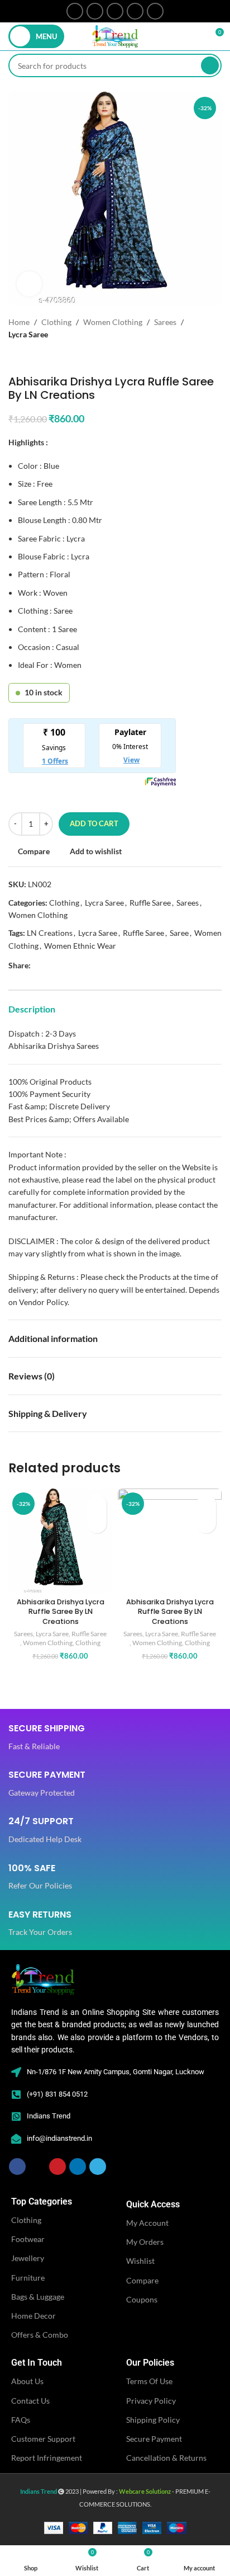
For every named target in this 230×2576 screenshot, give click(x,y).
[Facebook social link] (75, 11)
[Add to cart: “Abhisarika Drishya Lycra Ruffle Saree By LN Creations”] (97, 1524)
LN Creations (50, 933)
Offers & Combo (40, 2335)
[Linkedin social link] (135, 11)
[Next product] (36, 358)
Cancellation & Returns (166, 2458)
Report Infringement (47, 2458)
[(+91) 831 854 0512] (16, 2094)
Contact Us (30, 2401)
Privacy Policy (151, 2401)
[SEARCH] (210, 65)
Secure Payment (154, 2439)
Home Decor (33, 2316)
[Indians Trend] (16, 2116)
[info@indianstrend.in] (16, 2139)
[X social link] (95, 11)
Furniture (28, 2278)
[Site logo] (115, 36)
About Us (27, 2381)
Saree (179, 933)
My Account (147, 2223)
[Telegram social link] (155, 11)
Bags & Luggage (38, 2297)
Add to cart (94, 823)
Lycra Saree (28, 334)
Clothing (56, 322)
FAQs (21, 2420)
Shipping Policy (153, 2420)
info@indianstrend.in (59, 2138)
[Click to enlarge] (29, 284)
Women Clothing (113, 322)
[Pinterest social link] (115, 11)
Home (19, 322)
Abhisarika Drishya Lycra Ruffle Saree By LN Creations (61, 1612)
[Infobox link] (47, 1738)
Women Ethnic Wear (80, 946)
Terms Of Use (149, 2381)
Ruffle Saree (150, 903)
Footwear (28, 2239)
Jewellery (28, 2258)
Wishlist (140, 2261)
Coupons (142, 2299)
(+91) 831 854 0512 (57, 2094)
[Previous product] (14, 358)
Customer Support (43, 2439)
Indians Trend (49, 2116)
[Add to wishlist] (97, 1504)
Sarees (165, 322)
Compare (142, 2280)
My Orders (145, 2242)
